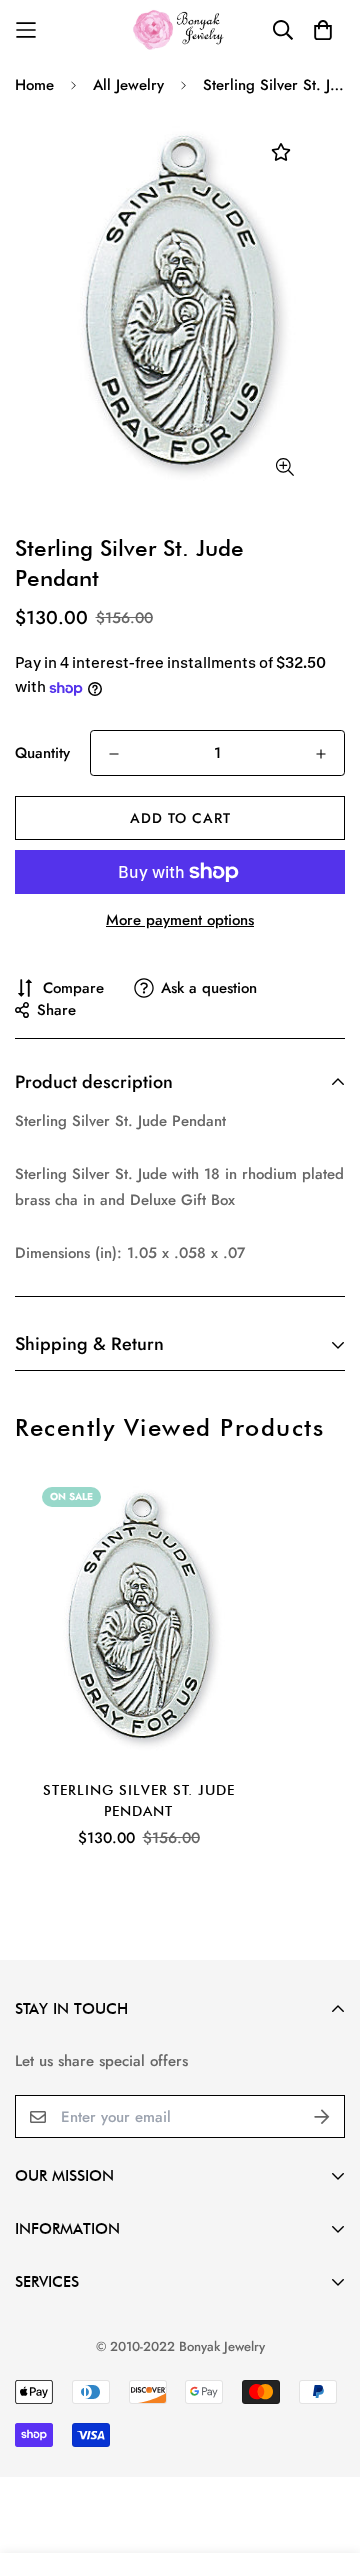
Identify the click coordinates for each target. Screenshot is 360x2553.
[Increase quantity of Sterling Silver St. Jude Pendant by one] (321, 754)
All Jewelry (128, 85)
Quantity (42, 753)
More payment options (180, 920)
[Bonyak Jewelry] (180, 29)
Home (34, 85)
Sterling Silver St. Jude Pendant (139, 1800)
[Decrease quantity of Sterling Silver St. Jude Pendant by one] (114, 754)
